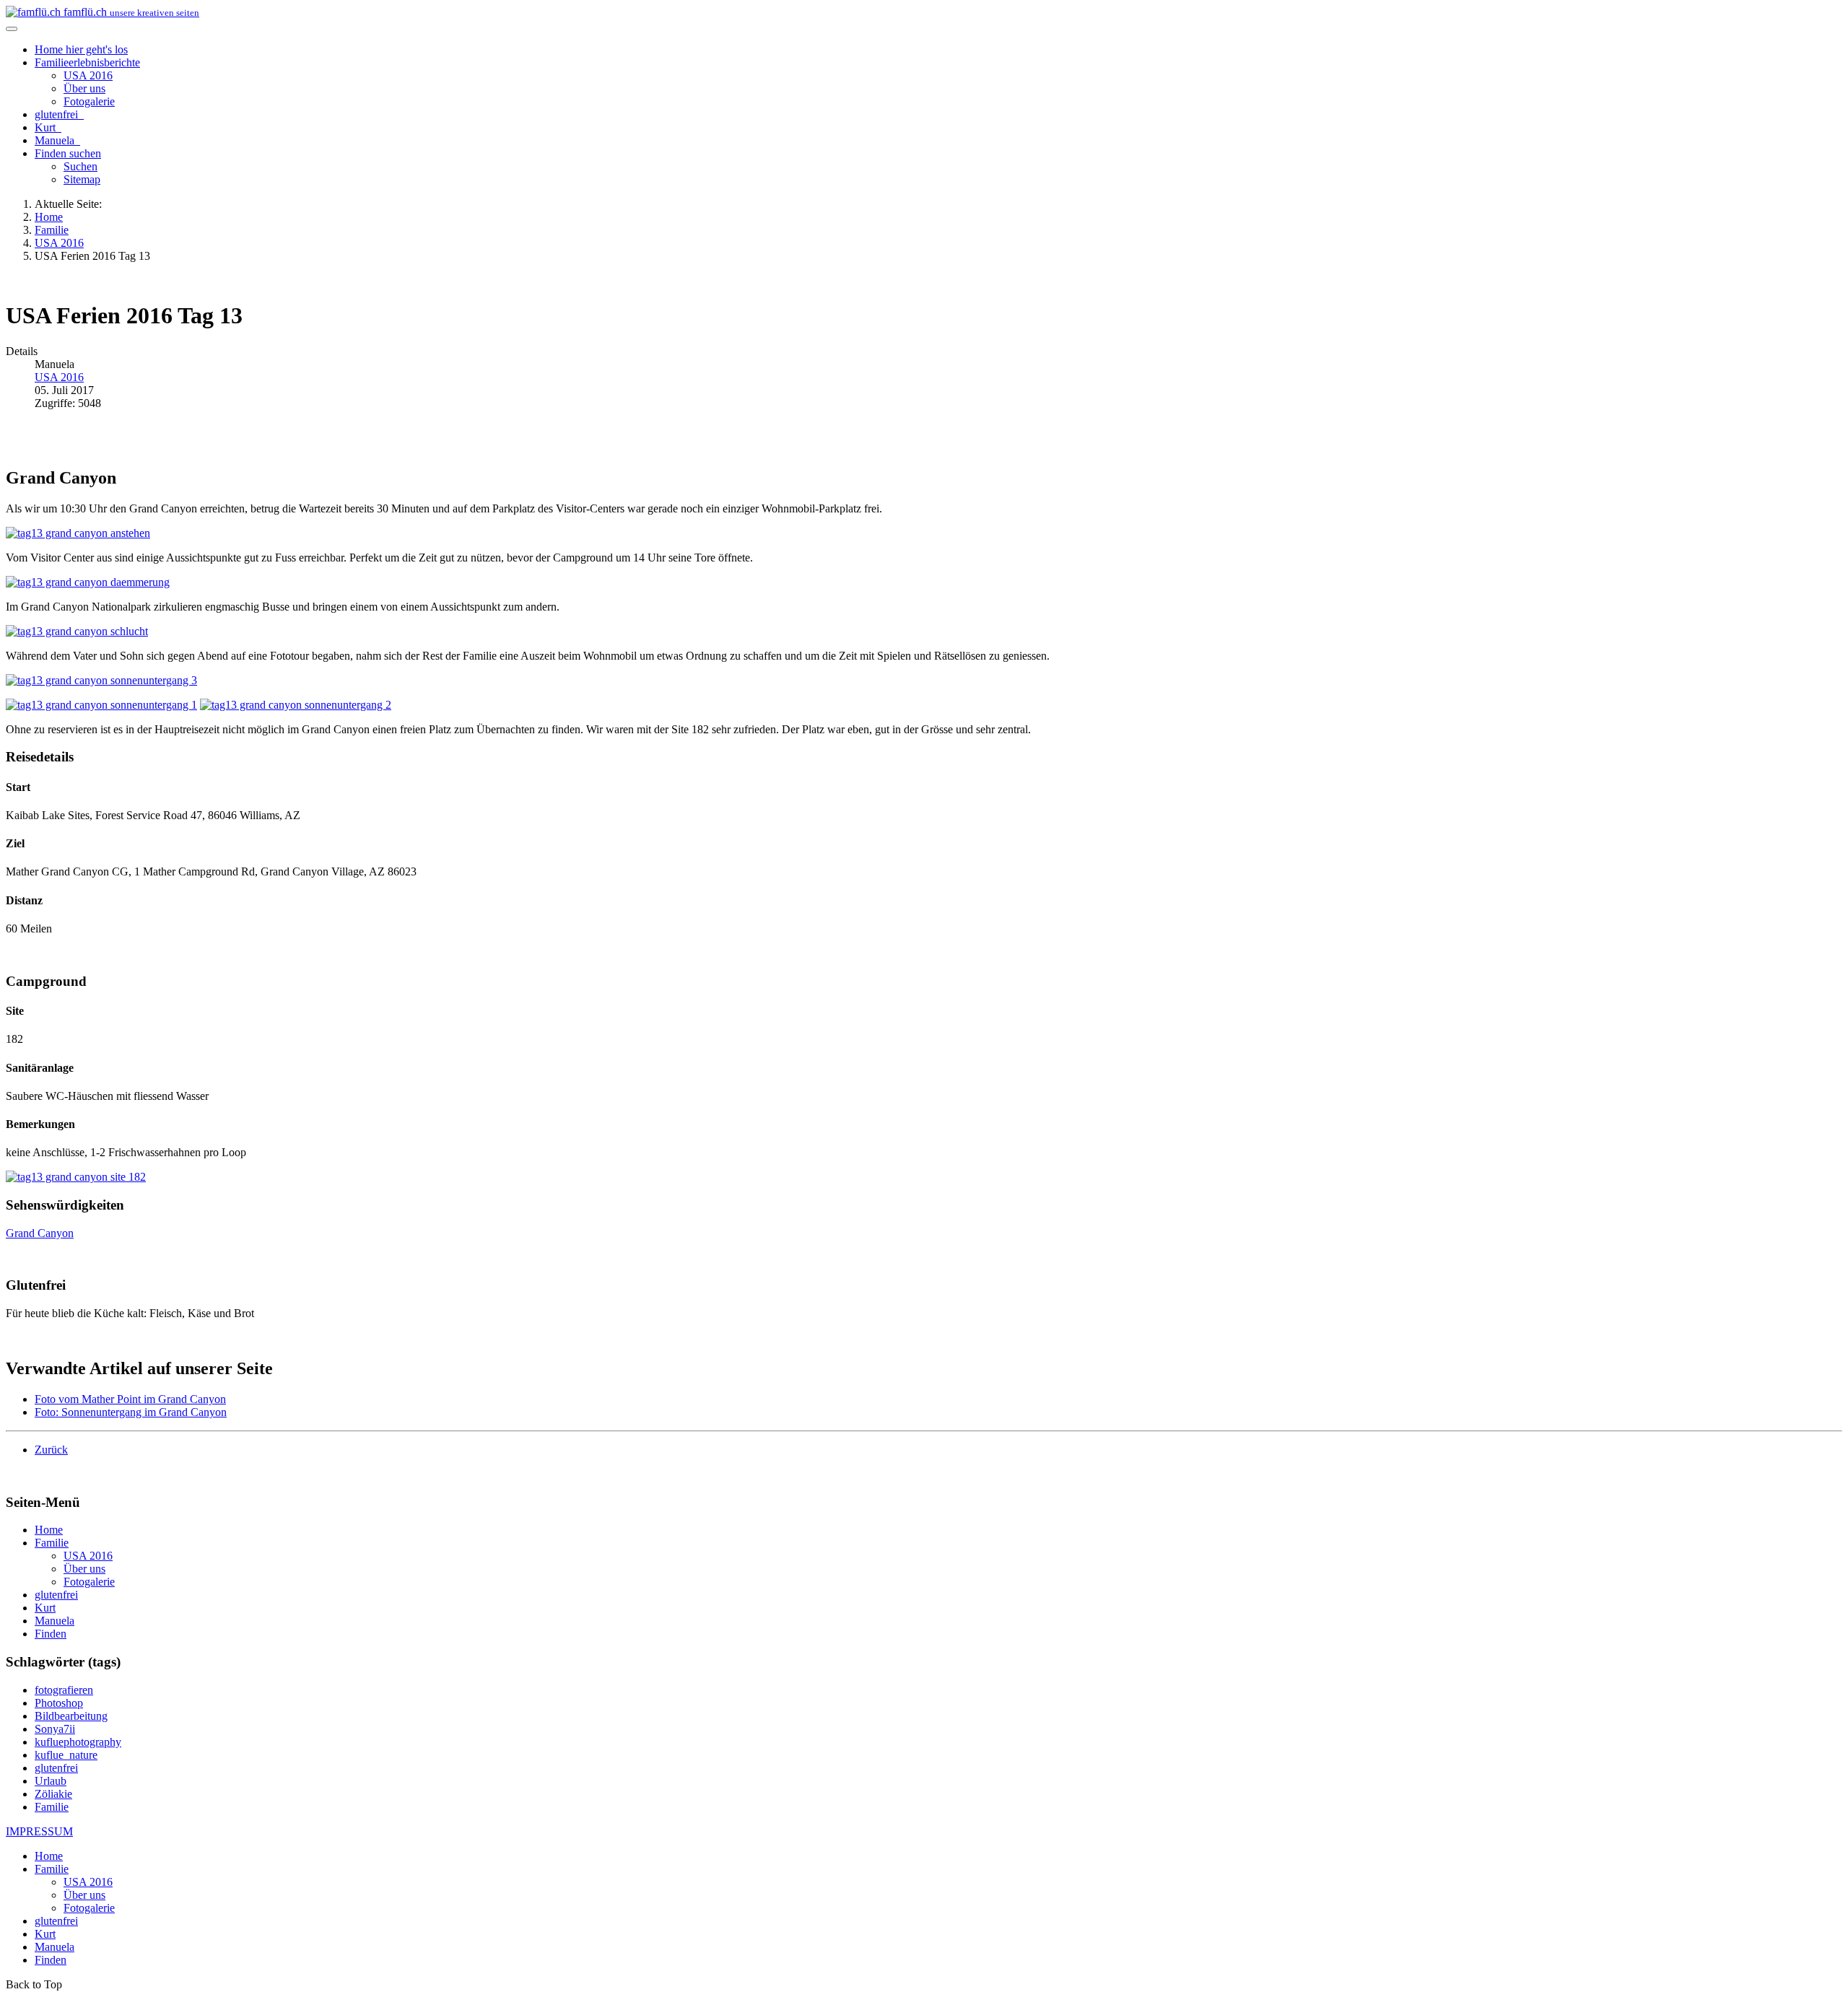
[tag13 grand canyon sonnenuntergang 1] (101, 705)
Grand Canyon (40, 1233)
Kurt (47, 127)
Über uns (84, 88)
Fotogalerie (89, 101)
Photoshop (59, 1703)
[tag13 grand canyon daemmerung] (88, 582)
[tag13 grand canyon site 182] (76, 1177)
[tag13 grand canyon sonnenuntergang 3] (101, 680)
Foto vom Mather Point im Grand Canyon (130, 1399)
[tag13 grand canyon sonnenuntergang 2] (296, 705)
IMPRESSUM (39, 1831)
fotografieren (64, 1690)
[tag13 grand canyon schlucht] (77, 631)
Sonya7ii (55, 1729)
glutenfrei (58, 114)
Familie (87, 62)
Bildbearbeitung (71, 1716)
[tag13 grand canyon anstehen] (78, 533)
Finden (68, 153)
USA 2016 (88, 75)
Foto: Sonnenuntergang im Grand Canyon (131, 1412)
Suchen (80, 166)
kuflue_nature (66, 1755)
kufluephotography (78, 1742)
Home (81, 49)
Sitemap (82, 179)
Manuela (56, 140)
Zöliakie (53, 1794)
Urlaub (51, 1781)
